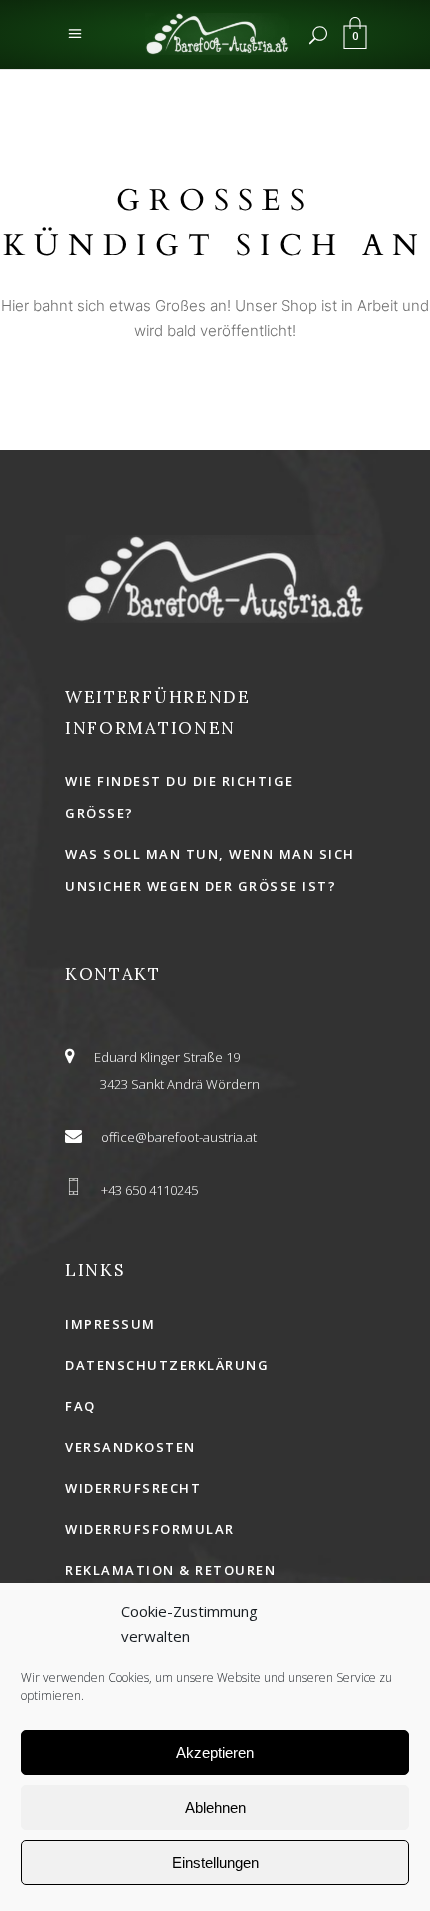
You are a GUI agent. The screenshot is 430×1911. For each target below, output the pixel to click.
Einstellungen (215, 1862)
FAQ (80, 1406)
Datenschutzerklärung (167, 1365)
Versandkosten (130, 1447)
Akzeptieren (215, 1752)
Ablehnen (215, 1807)
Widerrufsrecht (133, 1488)
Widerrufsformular (150, 1529)
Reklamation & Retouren (170, 1570)
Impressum (110, 1324)
